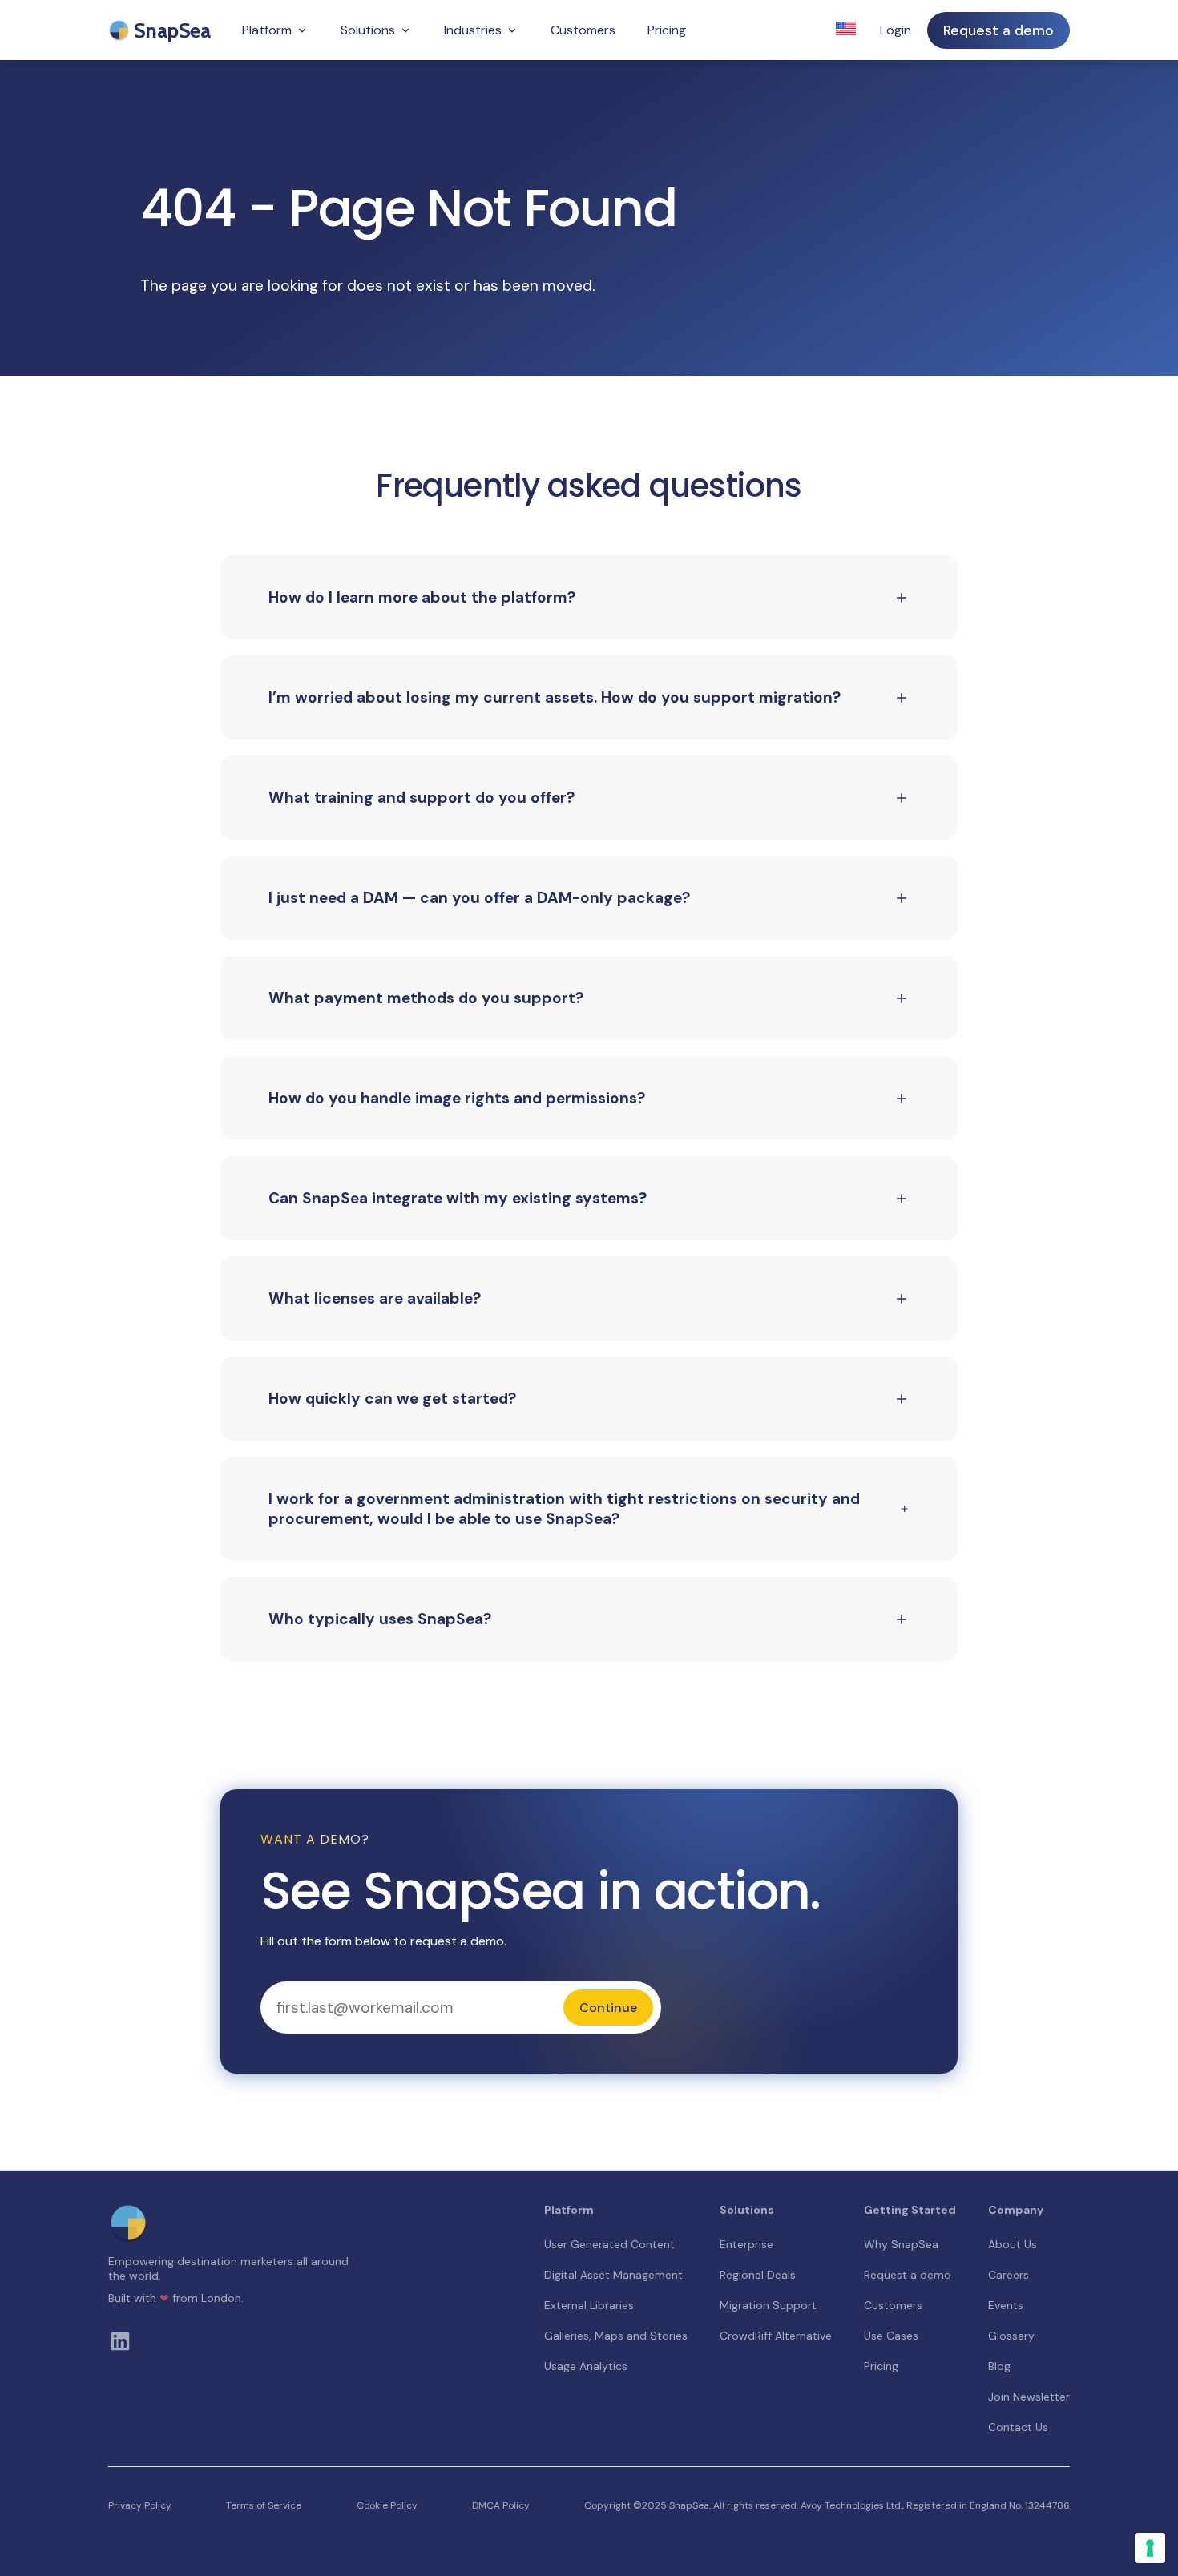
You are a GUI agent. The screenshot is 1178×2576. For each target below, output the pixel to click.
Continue (608, 2008)
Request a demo (998, 30)
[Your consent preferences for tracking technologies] (1150, 2548)
